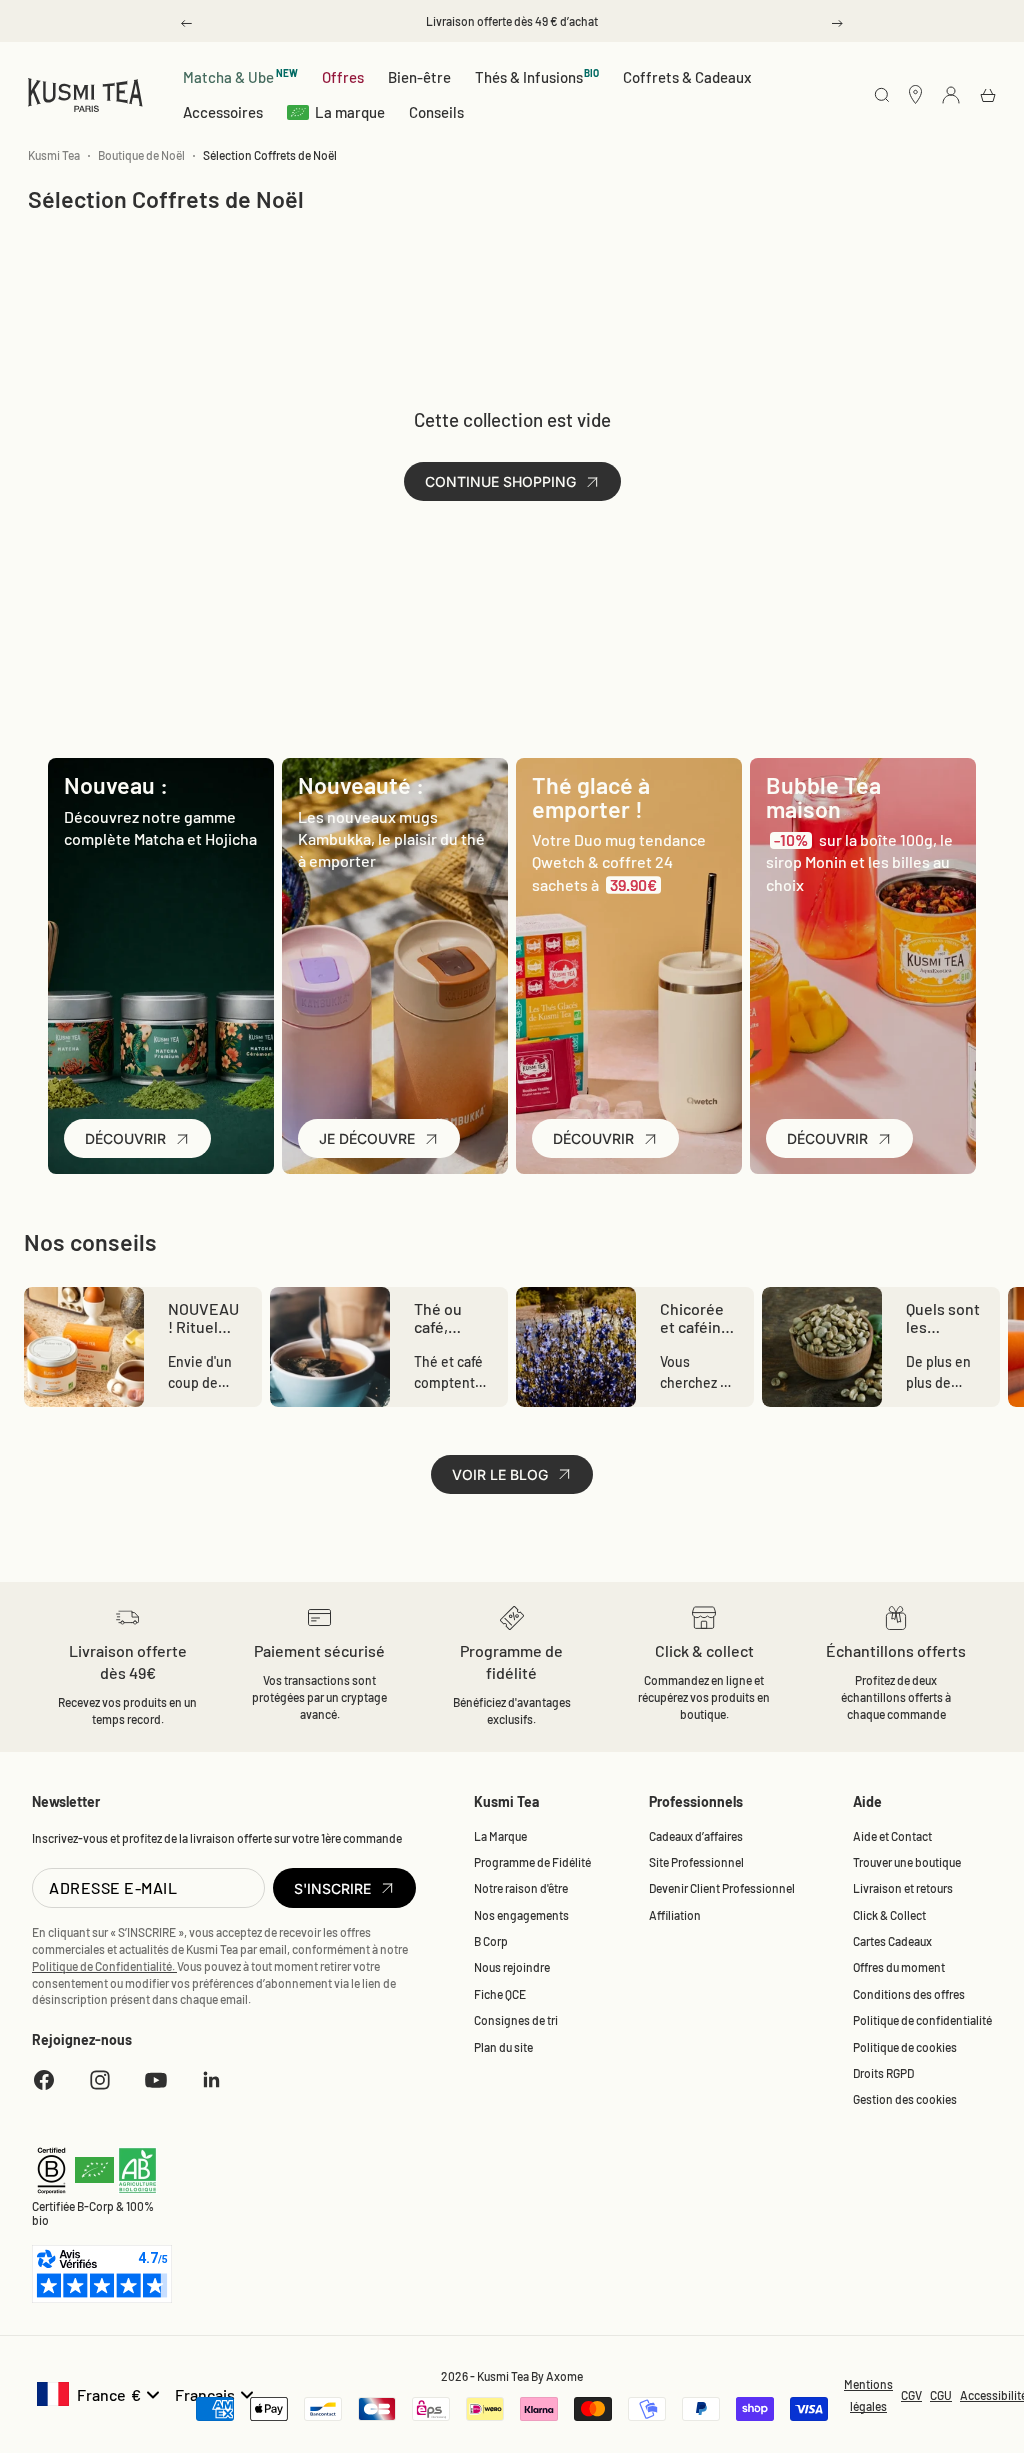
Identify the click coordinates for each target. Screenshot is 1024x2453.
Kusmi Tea (54, 155)
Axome (564, 2376)
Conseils (436, 112)
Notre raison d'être (521, 1888)
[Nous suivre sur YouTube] (156, 2080)
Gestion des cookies (905, 2099)
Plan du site (503, 2047)
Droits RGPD (883, 2073)
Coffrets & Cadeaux (687, 77)
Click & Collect (889, 1915)
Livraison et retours (903, 1888)
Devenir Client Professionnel (722, 1888)
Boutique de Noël (141, 155)
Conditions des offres (909, 1994)
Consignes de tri (516, 2020)
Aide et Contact (892, 1836)
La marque (350, 112)
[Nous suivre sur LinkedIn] (212, 2080)
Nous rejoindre (512, 1967)
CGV (911, 2395)
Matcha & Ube (240, 76)
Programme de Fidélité (532, 1862)
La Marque (500, 1836)
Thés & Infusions (537, 76)
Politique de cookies (905, 2047)
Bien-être (419, 77)
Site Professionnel (696, 1862)
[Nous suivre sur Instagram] (100, 2080)
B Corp (491, 1941)
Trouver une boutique (907, 1862)
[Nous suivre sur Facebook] (44, 2080)
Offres (343, 77)
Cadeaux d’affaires (696, 1836)
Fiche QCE (500, 1994)
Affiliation (675, 1915)
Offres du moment (899, 1967)
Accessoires (223, 112)
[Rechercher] (882, 96)
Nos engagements (521, 1915)
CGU (941, 2395)
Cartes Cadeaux (892, 1941)
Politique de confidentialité (922, 2020)
